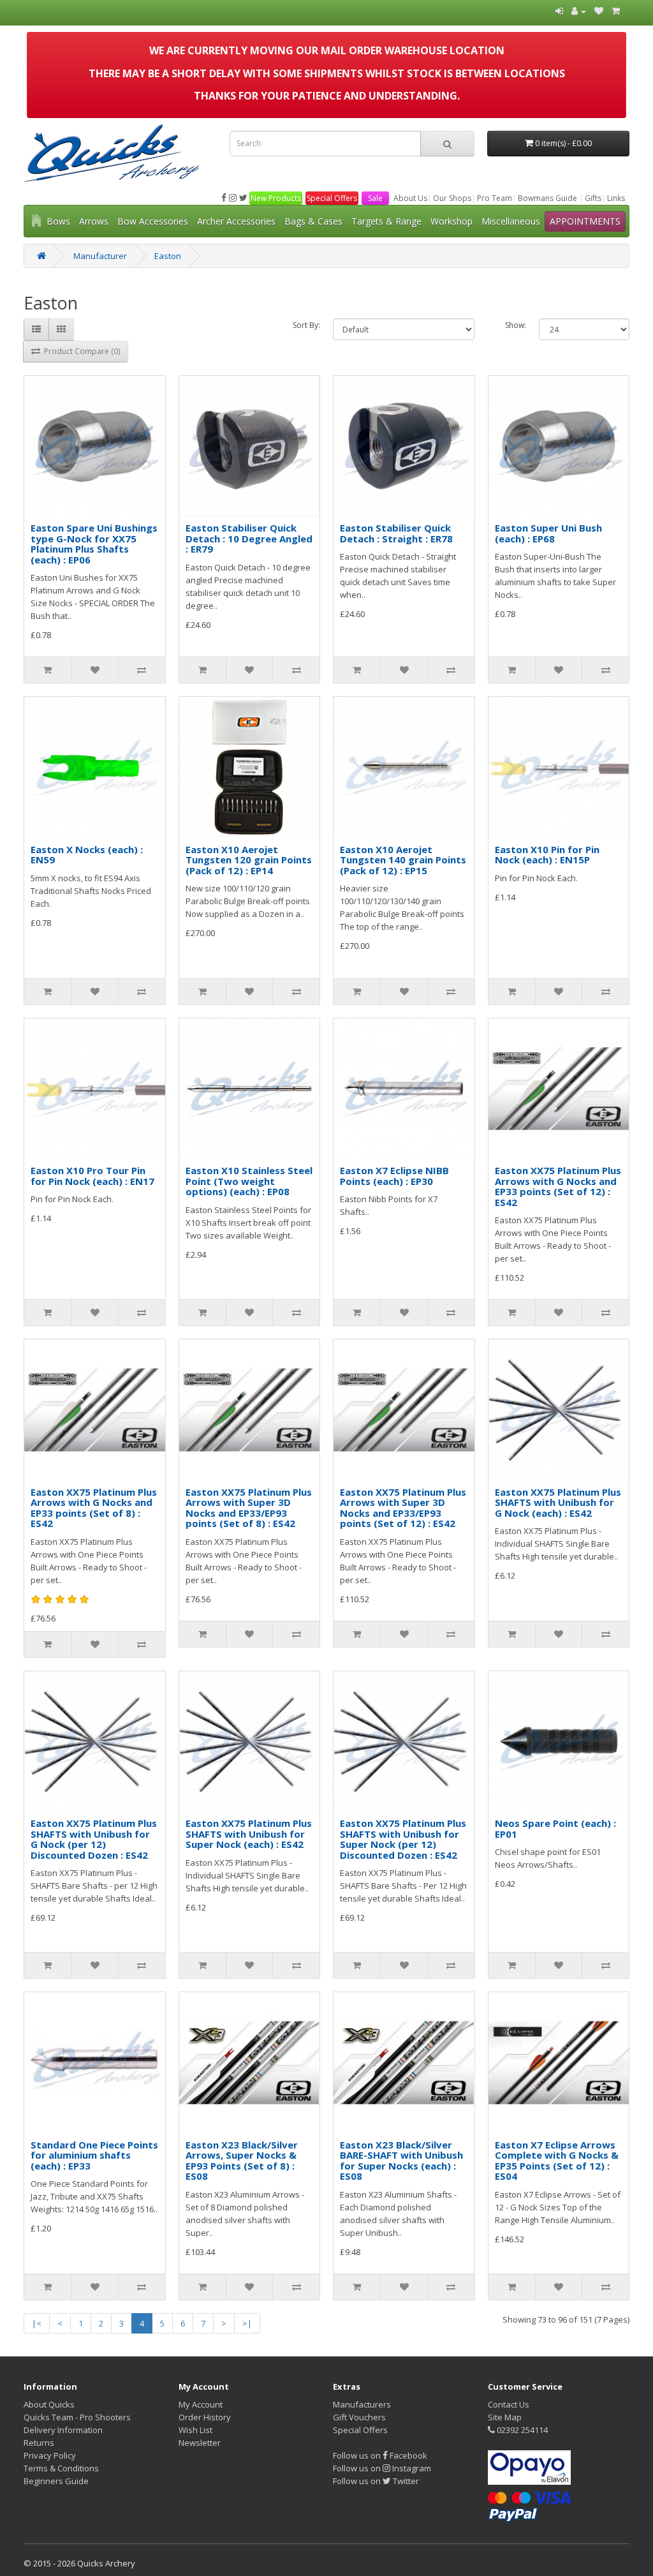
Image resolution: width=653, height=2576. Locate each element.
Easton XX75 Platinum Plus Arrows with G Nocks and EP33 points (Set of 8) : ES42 (94, 1508)
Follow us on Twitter (376, 2481)
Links (616, 198)
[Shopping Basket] (616, 11)
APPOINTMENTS (585, 221)
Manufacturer (100, 256)
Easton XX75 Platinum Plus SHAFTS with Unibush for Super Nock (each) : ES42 (249, 1834)
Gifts (593, 198)
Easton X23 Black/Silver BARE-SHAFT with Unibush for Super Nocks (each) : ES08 (401, 2161)
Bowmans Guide (547, 198)
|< (37, 2323)
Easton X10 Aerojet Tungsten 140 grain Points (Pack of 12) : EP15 (403, 860)
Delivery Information (63, 2430)
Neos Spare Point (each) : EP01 (555, 1828)
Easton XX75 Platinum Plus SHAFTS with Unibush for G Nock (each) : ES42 (558, 1502)
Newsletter (200, 2443)
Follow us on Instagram (382, 2468)
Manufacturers (362, 2404)
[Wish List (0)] (599, 11)
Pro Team (495, 198)
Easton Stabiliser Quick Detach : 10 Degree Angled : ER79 (249, 538)
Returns (39, 2443)
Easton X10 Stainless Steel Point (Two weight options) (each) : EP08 (249, 1181)
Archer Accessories (236, 221)
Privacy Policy (50, 2455)
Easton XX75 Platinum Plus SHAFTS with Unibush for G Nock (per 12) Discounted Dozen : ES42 (94, 1839)
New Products (276, 198)
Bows (58, 221)
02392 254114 (521, 2430)
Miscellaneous (511, 221)
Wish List (195, 2430)
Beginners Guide (56, 2481)
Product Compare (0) (80, 351)
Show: (516, 325)
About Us (410, 198)
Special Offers (332, 198)
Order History (205, 2417)
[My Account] (579, 11)
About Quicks (49, 2404)
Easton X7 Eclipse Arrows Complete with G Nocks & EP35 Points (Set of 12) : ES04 (557, 2161)
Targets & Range (386, 221)
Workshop (451, 221)
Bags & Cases (313, 221)
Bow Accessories (153, 221)
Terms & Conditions (61, 2468)
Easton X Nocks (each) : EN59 (87, 855)
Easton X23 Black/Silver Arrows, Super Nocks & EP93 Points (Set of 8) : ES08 (242, 2161)
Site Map (505, 2417)
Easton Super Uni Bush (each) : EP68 (548, 533)
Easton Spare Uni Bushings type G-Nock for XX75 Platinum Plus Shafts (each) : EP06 (94, 544)
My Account (201, 2404)
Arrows (94, 221)
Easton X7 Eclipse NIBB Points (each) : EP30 (394, 1176)
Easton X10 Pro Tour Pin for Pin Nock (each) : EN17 (92, 1176)
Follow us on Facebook (380, 2455)
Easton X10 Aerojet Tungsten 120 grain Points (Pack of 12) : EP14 (249, 860)
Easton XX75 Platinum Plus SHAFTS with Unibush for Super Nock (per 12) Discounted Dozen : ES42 (403, 1839)
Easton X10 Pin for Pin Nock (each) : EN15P (547, 855)
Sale (375, 198)
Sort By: (306, 325)
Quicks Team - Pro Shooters (77, 2417)
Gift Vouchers (359, 2417)
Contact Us (509, 2404)
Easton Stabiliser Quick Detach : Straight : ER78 (396, 533)
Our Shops (452, 198)
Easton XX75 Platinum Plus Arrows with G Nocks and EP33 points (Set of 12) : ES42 (558, 1186)
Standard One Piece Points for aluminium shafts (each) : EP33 (94, 2155)
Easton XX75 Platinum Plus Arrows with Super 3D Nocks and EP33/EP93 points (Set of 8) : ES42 (249, 1508)
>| (247, 2323)
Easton (168, 256)
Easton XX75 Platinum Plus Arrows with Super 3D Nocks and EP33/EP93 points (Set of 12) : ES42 (403, 1508)
